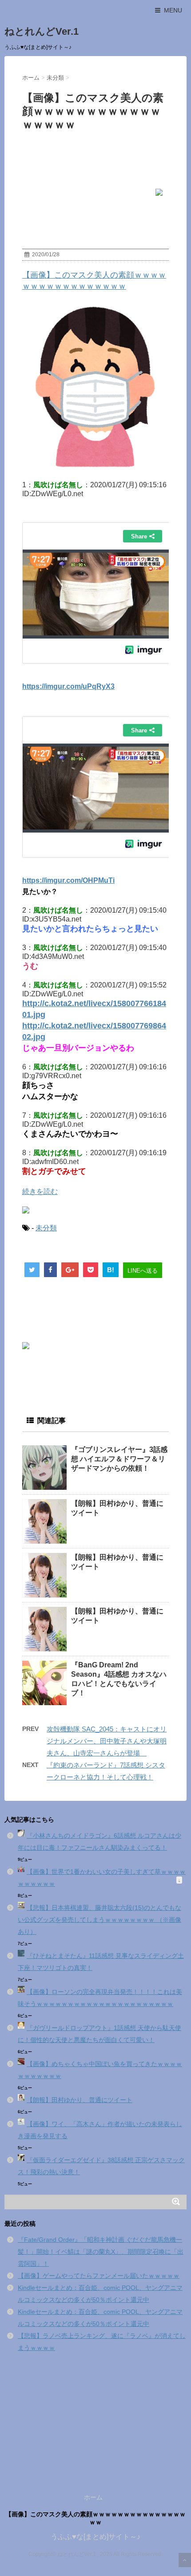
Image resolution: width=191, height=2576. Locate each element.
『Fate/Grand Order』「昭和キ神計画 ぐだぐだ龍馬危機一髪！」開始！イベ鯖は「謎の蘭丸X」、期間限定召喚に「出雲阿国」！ (101, 2252)
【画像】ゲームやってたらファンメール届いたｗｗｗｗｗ (99, 2276)
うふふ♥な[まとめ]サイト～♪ (95, 2537)
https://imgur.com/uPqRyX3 (68, 686)
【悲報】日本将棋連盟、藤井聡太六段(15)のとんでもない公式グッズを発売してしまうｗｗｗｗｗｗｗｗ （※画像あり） (99, 1920)
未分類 (46, 1228)
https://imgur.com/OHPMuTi (68, 880)
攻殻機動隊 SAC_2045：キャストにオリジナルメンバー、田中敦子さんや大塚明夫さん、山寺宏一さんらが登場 (107, 1741)
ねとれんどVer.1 (42, 31)
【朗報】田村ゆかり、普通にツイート (80, 2100)
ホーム (93, 2497)
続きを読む (40, 1191)
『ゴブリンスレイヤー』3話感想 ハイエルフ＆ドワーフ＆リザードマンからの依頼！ (119, 1459)
